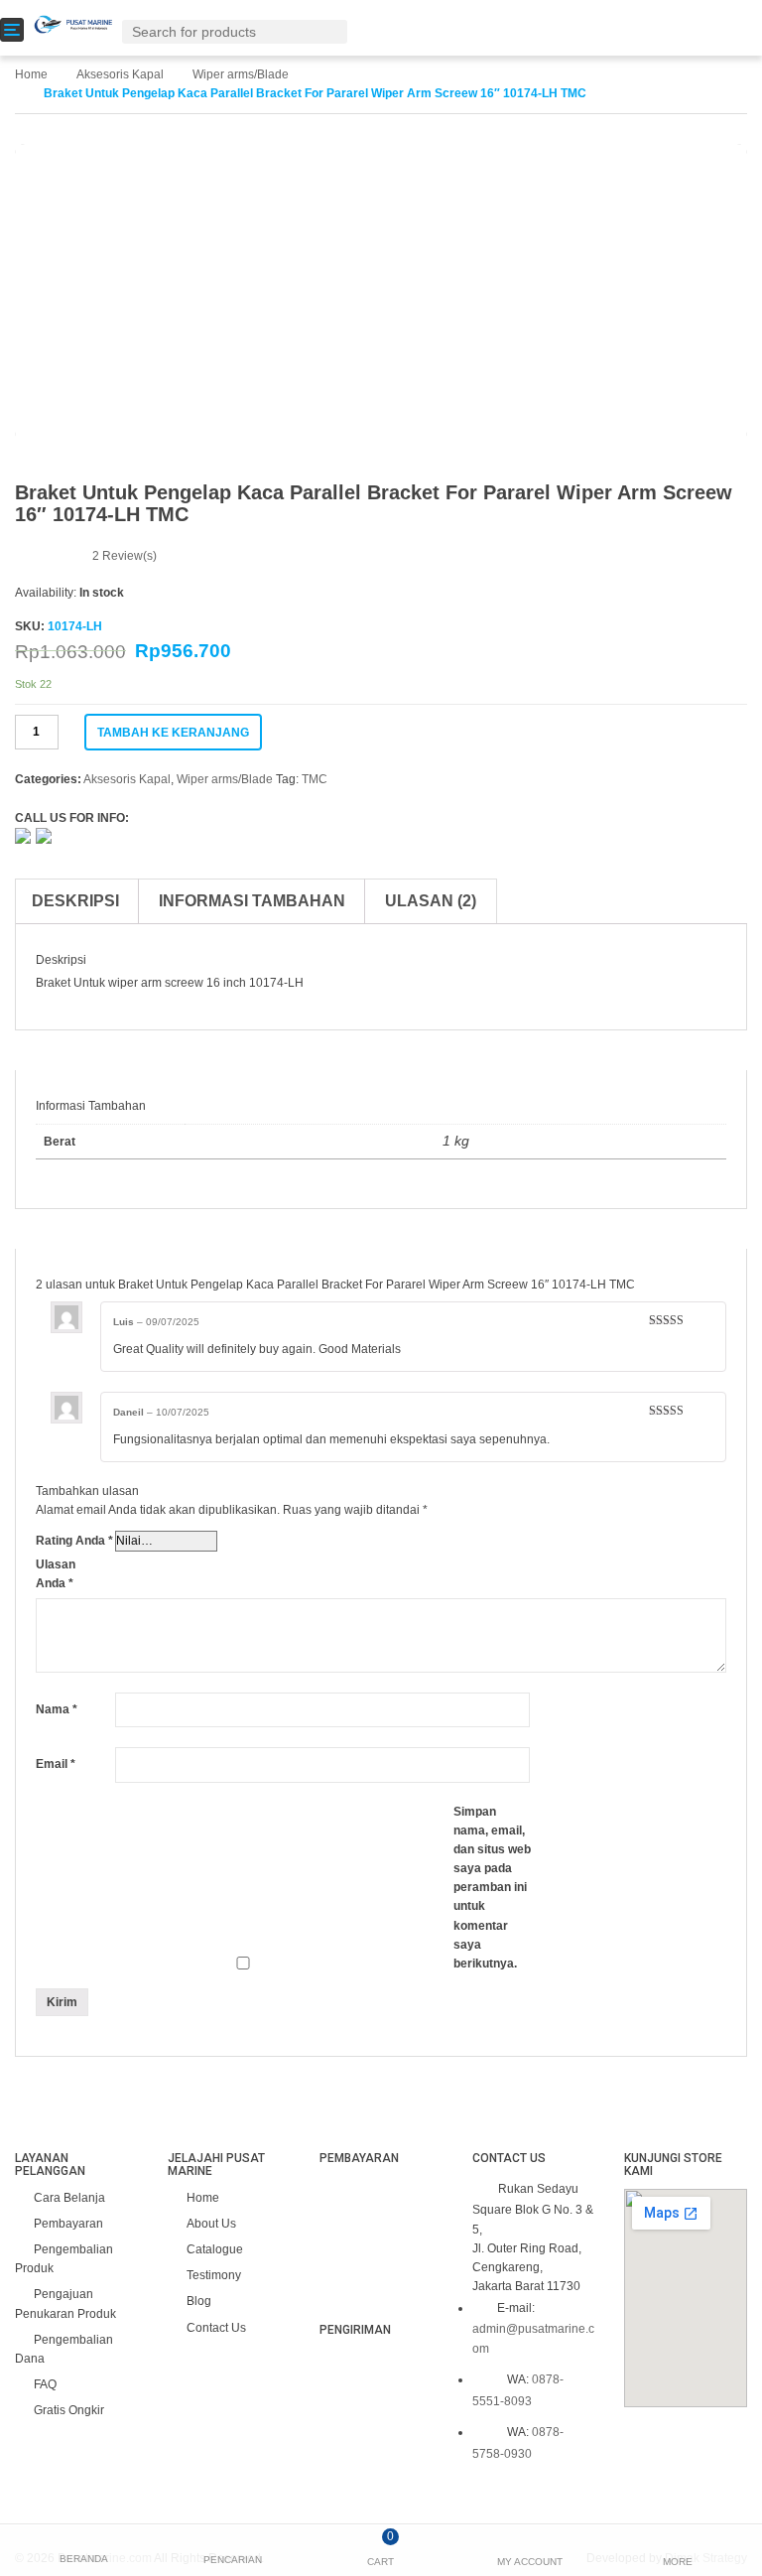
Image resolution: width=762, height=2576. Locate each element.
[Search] (336, 31)
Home (31, 74)
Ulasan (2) (431, 901)
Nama (57, 1709)
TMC (315, 779)
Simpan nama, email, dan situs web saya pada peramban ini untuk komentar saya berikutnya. (492, 1888)
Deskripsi (75, 901)
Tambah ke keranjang (173, 733)
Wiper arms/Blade (241, 74)
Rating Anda (74, 1541)
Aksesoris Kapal (120, 74)
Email (56, 1764)
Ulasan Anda (56, 1574)
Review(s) (125, 556)
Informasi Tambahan (252, 901)
